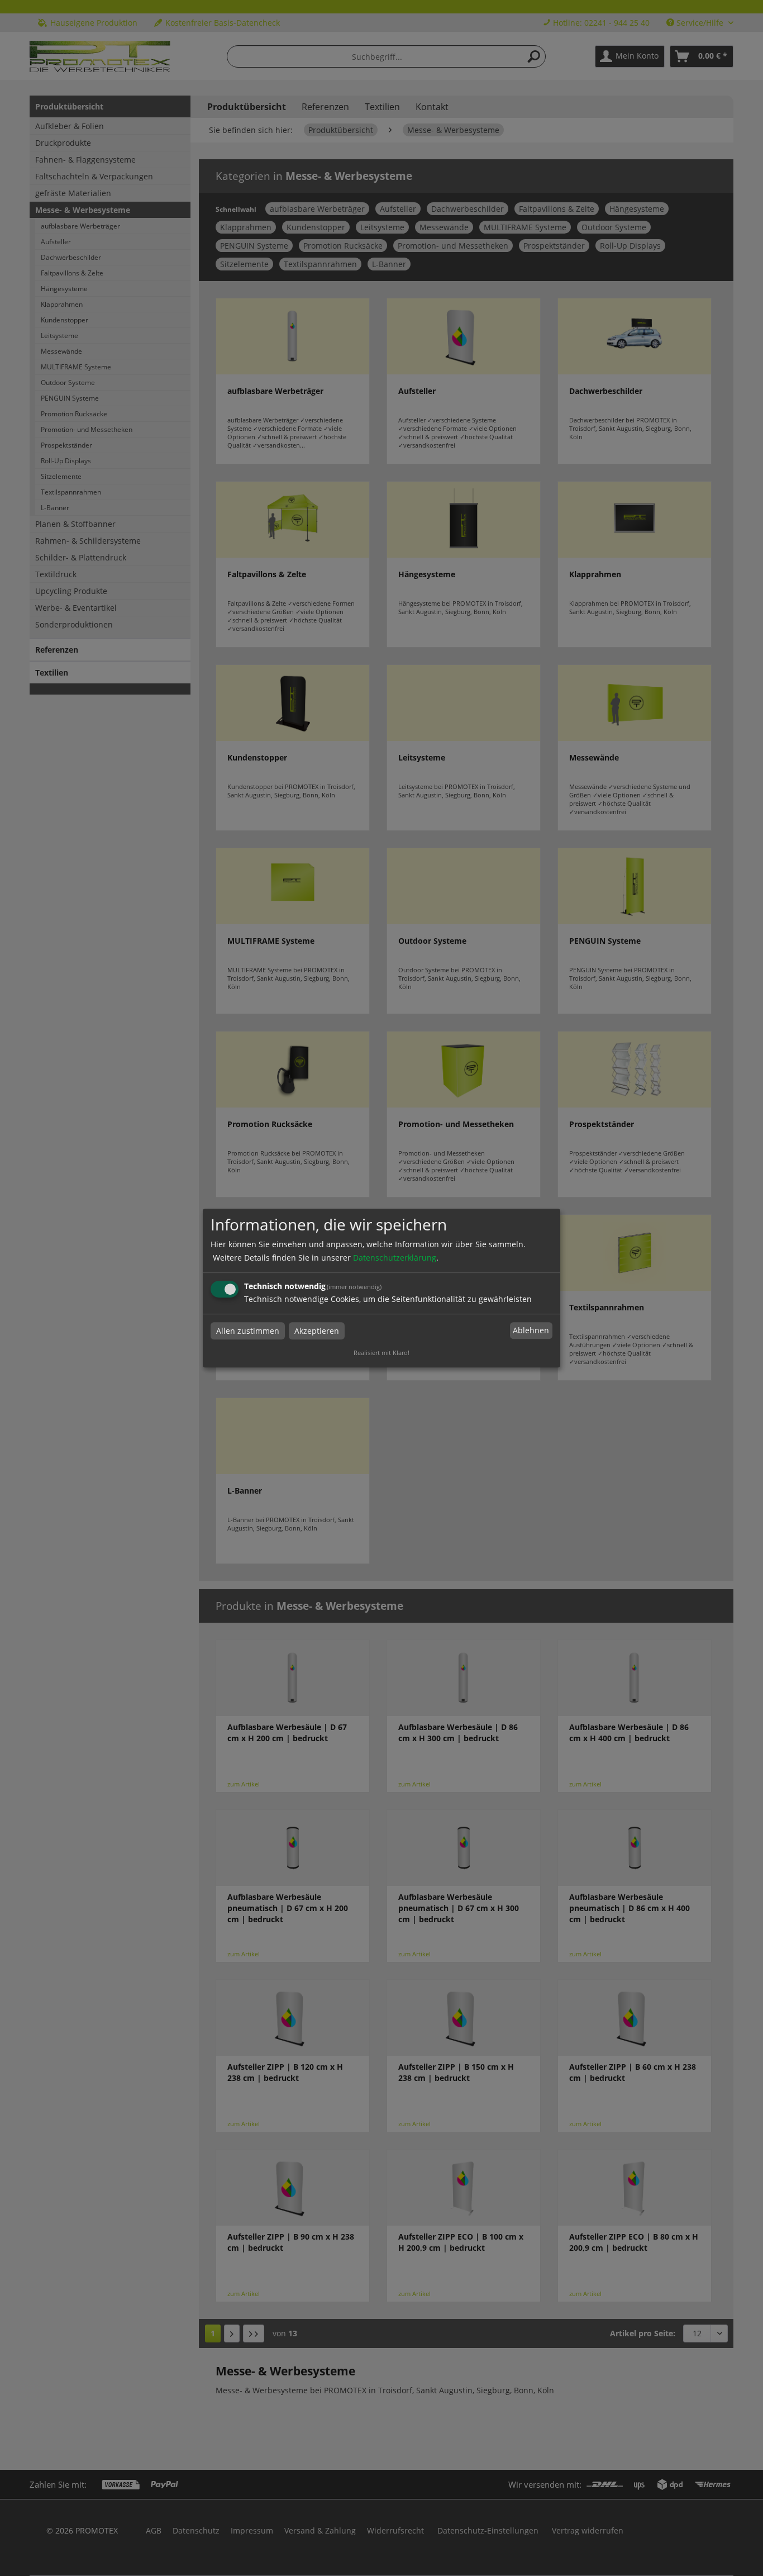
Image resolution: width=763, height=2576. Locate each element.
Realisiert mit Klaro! (381, 1353)
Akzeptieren (317, 1331)
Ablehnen (531, 1331)
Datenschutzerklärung (395, 1258)
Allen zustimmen (248, 1331)
